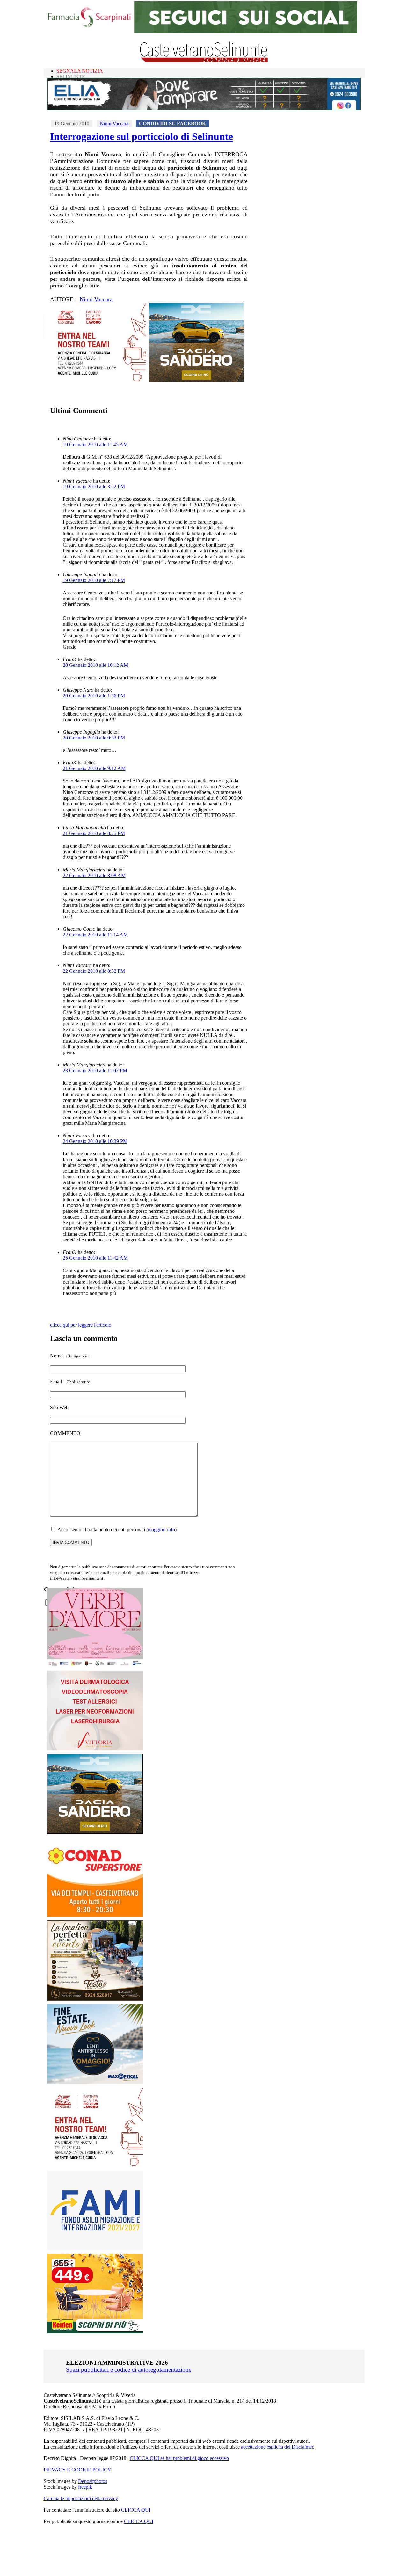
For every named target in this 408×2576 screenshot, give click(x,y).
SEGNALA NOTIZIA (80, 71)
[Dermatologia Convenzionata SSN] (95, 1749)
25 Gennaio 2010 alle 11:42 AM (95, 1258)
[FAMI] (95, 2249)
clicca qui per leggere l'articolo (81, 1325)
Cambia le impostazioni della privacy (81, 2498)
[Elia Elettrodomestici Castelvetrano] (204, 108)
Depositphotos (93, 2481)
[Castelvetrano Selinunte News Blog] (204, 61)
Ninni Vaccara (114, 124)
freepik (85, 2487)
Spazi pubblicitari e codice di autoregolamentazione (129, 2370)
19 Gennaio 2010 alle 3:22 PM (94, 487)
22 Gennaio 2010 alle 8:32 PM (94, 971)
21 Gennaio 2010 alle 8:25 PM (94, 833)
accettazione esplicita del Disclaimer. (278, 2447)
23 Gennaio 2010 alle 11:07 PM (95, 1070)
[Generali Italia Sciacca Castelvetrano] (98, 381)
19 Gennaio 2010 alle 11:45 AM (95, 444)
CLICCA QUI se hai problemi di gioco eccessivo (179, 2458)
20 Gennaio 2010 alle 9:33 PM (94, 738)
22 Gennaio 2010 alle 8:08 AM (94, 875)
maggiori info (161, 1529)
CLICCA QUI (136, 2510)
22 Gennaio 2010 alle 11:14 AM (95, 935)
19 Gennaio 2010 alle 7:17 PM (94, 580)
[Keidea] (95, 2332)
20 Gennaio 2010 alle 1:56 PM (94, 696)
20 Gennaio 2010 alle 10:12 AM (95, 665)
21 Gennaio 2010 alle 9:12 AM (94, 768)
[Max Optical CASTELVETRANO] (95, 2082)
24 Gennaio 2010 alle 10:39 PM (95, 1141)
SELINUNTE (71, 77)
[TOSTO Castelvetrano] (95, 1999)
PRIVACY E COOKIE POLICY (77, 2470)
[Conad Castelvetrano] (95, 1915)
